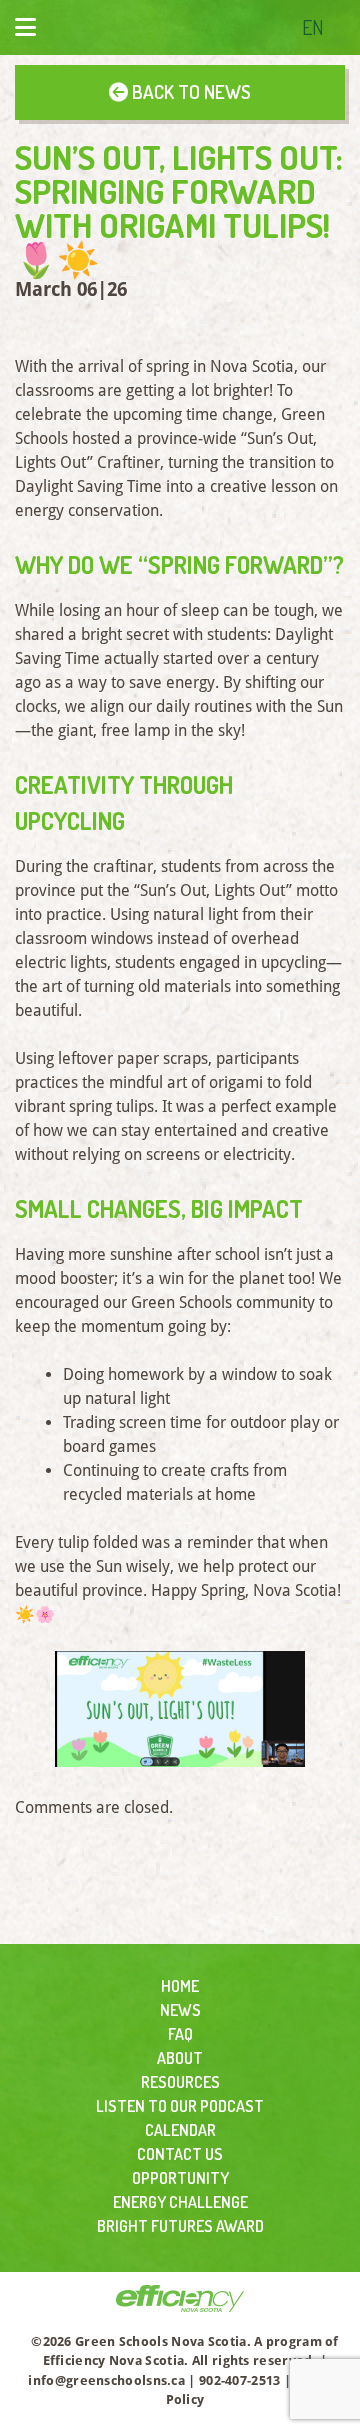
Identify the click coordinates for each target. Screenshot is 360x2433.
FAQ (180, 2034)
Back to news (189, 91)
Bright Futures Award (180, 2226)
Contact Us (180, 2154)
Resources (180, 2082)
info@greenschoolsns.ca (106, 2380)
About (180, 2058)
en (313, 27)
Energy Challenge (180, 2202)
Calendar (180, 2130)
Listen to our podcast (180, 2106)
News (180, 2010)
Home (180, 1986)
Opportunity (180, 2178)
